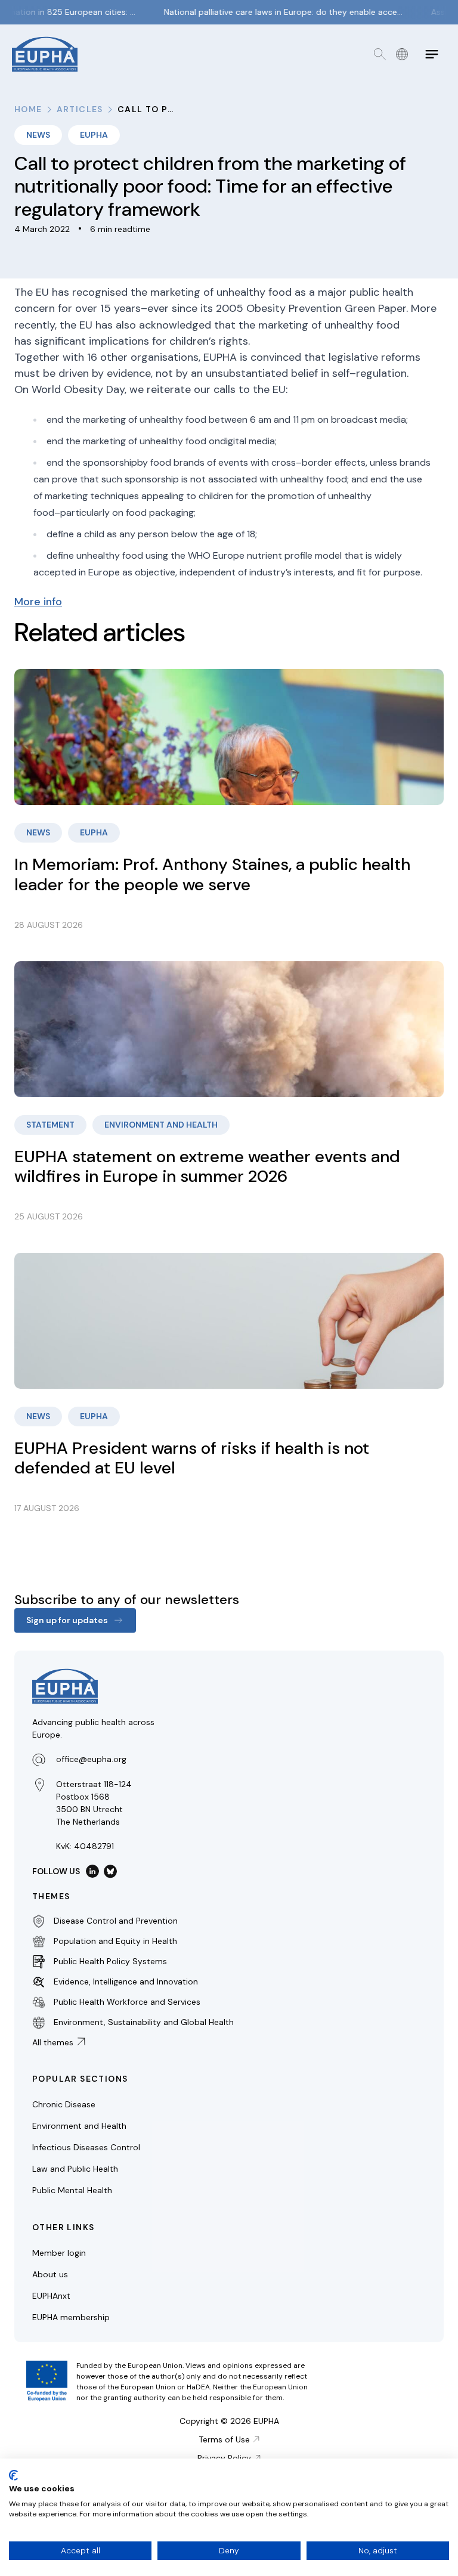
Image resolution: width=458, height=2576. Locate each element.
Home (28, 109)
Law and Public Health (75, 2169)
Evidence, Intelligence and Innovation (126, 1981)
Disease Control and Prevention (116, 1921)
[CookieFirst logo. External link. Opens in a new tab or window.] (13, 2475)
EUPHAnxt (51, 2296)
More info (38, 602)
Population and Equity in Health (115, 1941)
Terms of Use (224, 2439)
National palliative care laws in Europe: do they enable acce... (273, 12)
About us (50, 2274)
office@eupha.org (91, 1759)
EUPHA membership (71, 2317)
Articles (80, 109)
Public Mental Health (72, 2190)
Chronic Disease (64, 2104)
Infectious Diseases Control (86, 2147)
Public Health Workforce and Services (127, 2002)
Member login (59, 2253)
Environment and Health (79, 2126)
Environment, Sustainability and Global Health (144, 2022)
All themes (53, 2042)
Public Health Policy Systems (110, 1961)
